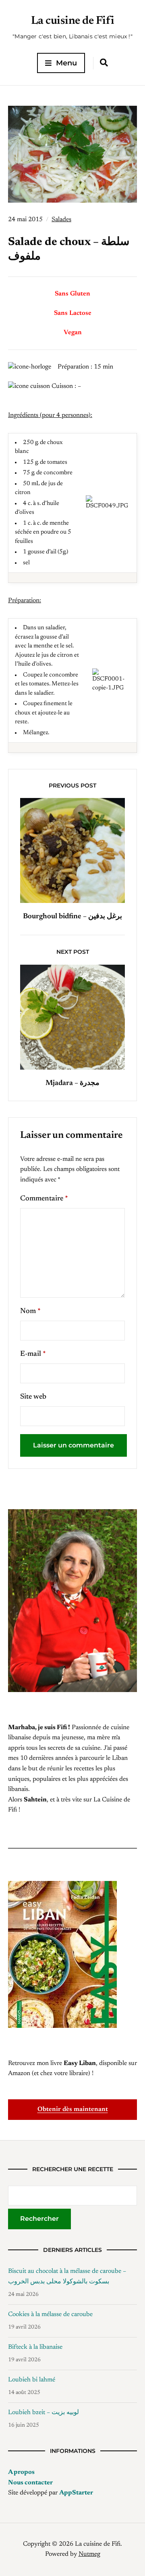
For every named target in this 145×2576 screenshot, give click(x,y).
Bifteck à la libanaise (35, 2347)
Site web (33, 1397)
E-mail (33, 1354)
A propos (21, 2472)
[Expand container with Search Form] (104, 63)
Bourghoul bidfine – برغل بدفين (72, 917)
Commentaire (44, 1199)
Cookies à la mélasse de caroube (50, 2314)
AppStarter (76, 2493)
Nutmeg (89, 2554)
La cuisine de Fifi (73, 21)
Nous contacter (30, 2483)
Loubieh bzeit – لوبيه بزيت (43, 2413)
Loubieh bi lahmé (32, 2380)
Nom (30, 1311)
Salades (61, 220)
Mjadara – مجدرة (72, 1083)
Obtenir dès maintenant (73, 2109)
